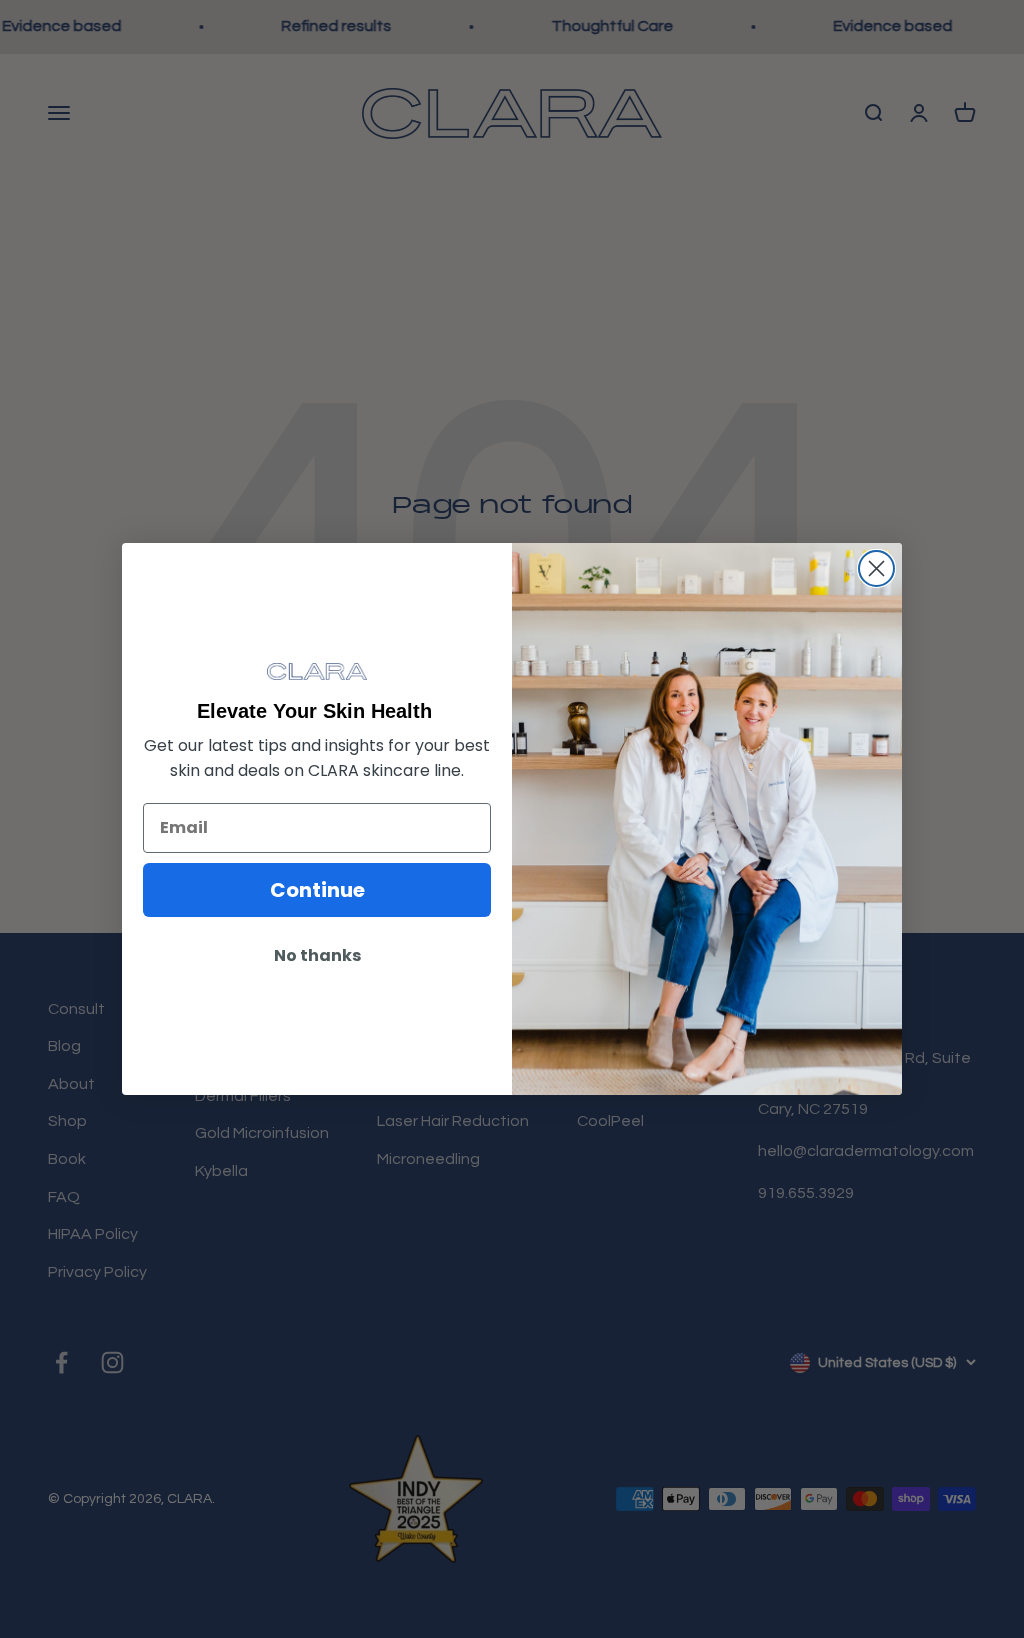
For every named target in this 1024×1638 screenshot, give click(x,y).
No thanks (317, 955)
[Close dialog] (876, 568)
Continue (317, 890)
